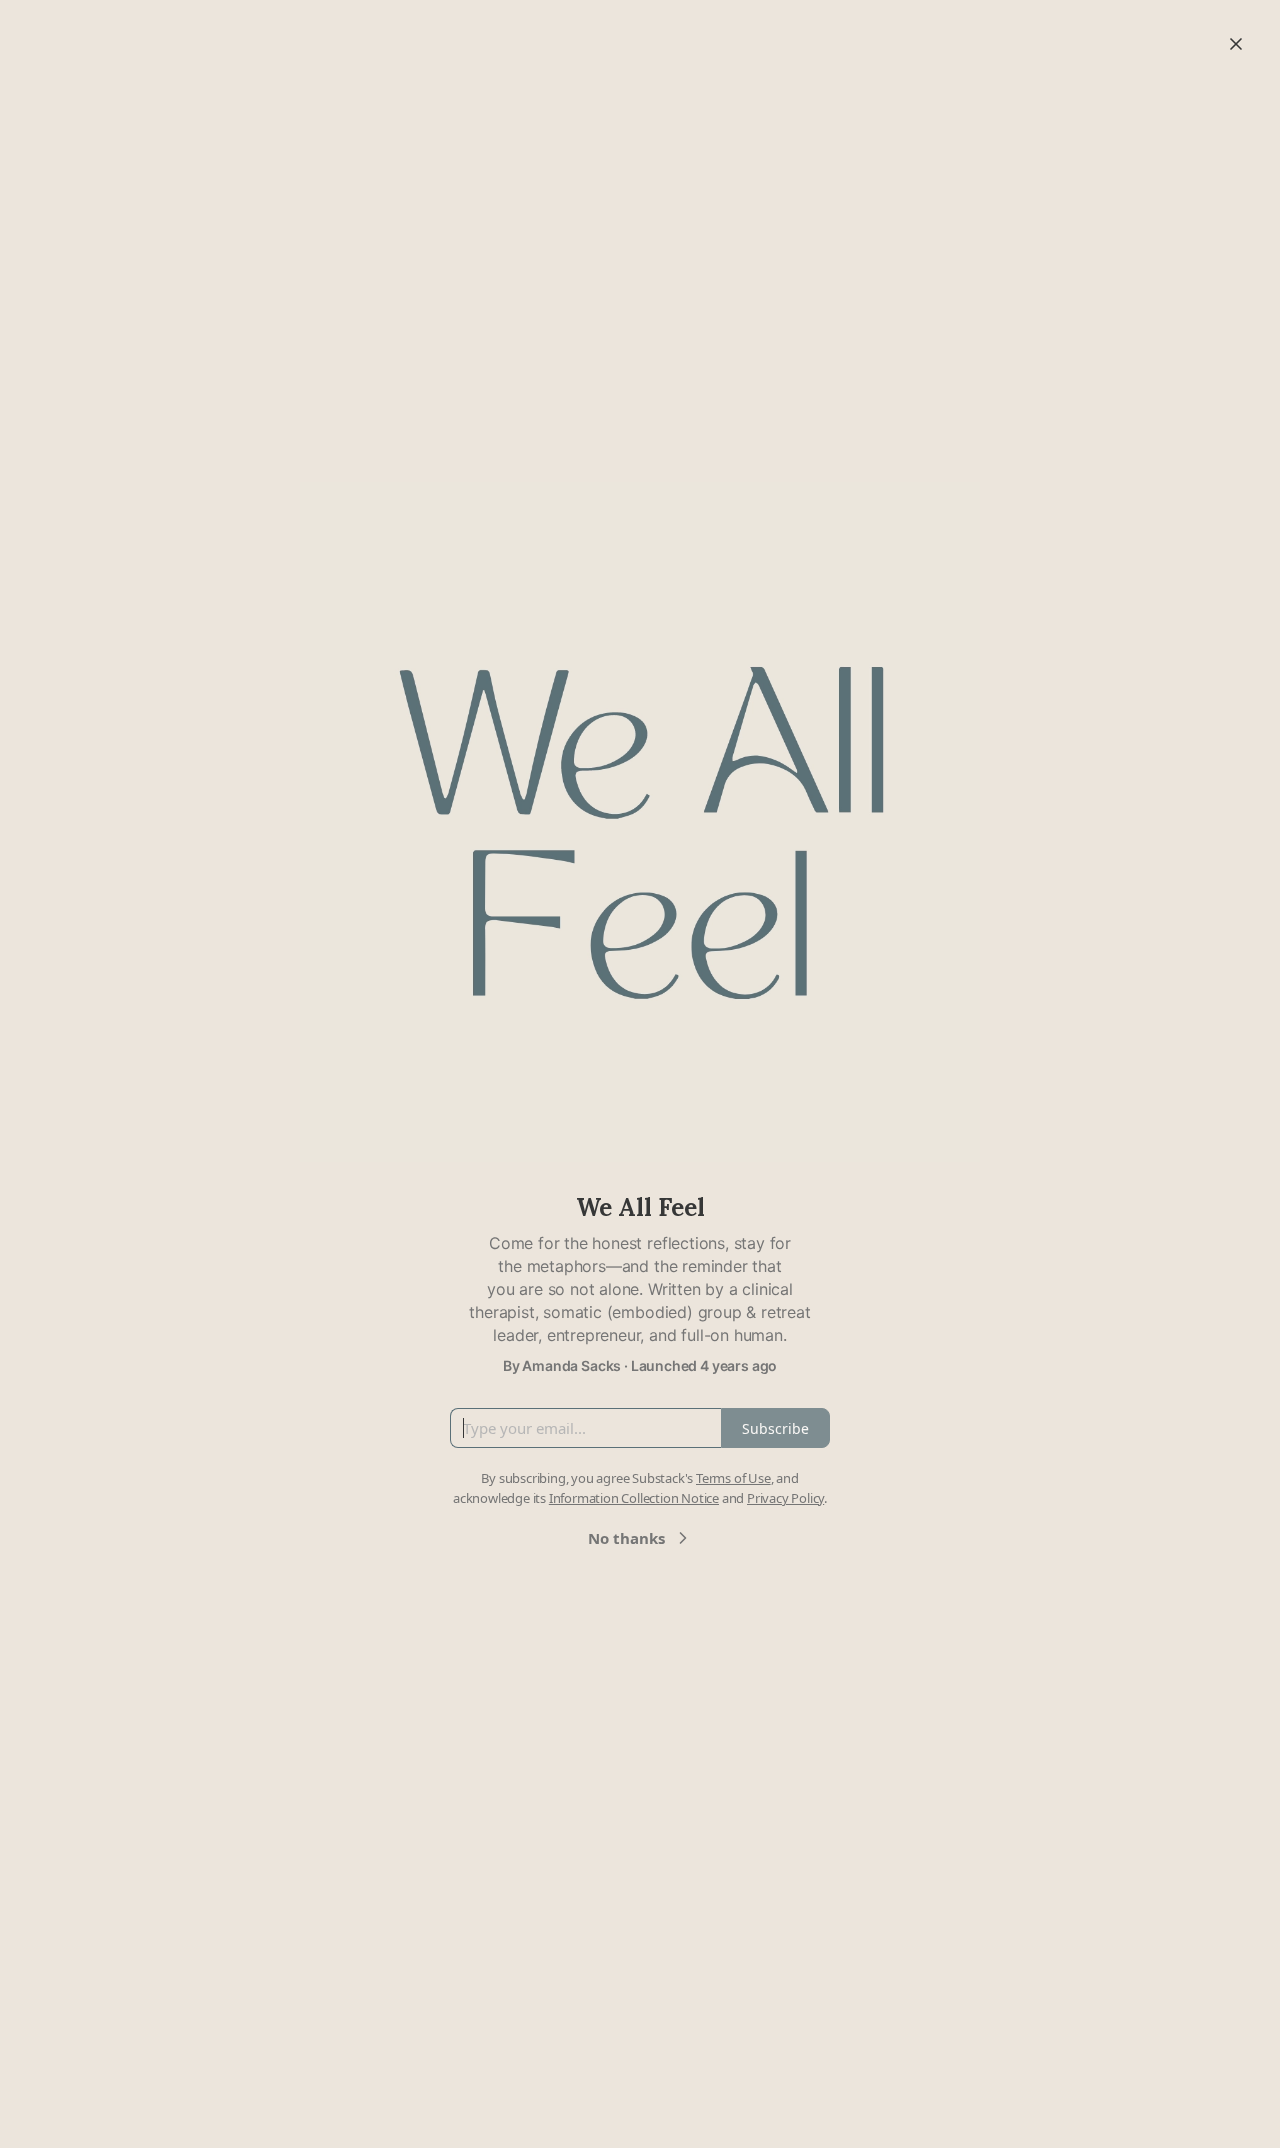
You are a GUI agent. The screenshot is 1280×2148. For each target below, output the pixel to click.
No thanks (626, 1538)
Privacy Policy (785, 1498)
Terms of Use (733, 1478)
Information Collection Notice (634, 1498)
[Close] (1236, 44)
